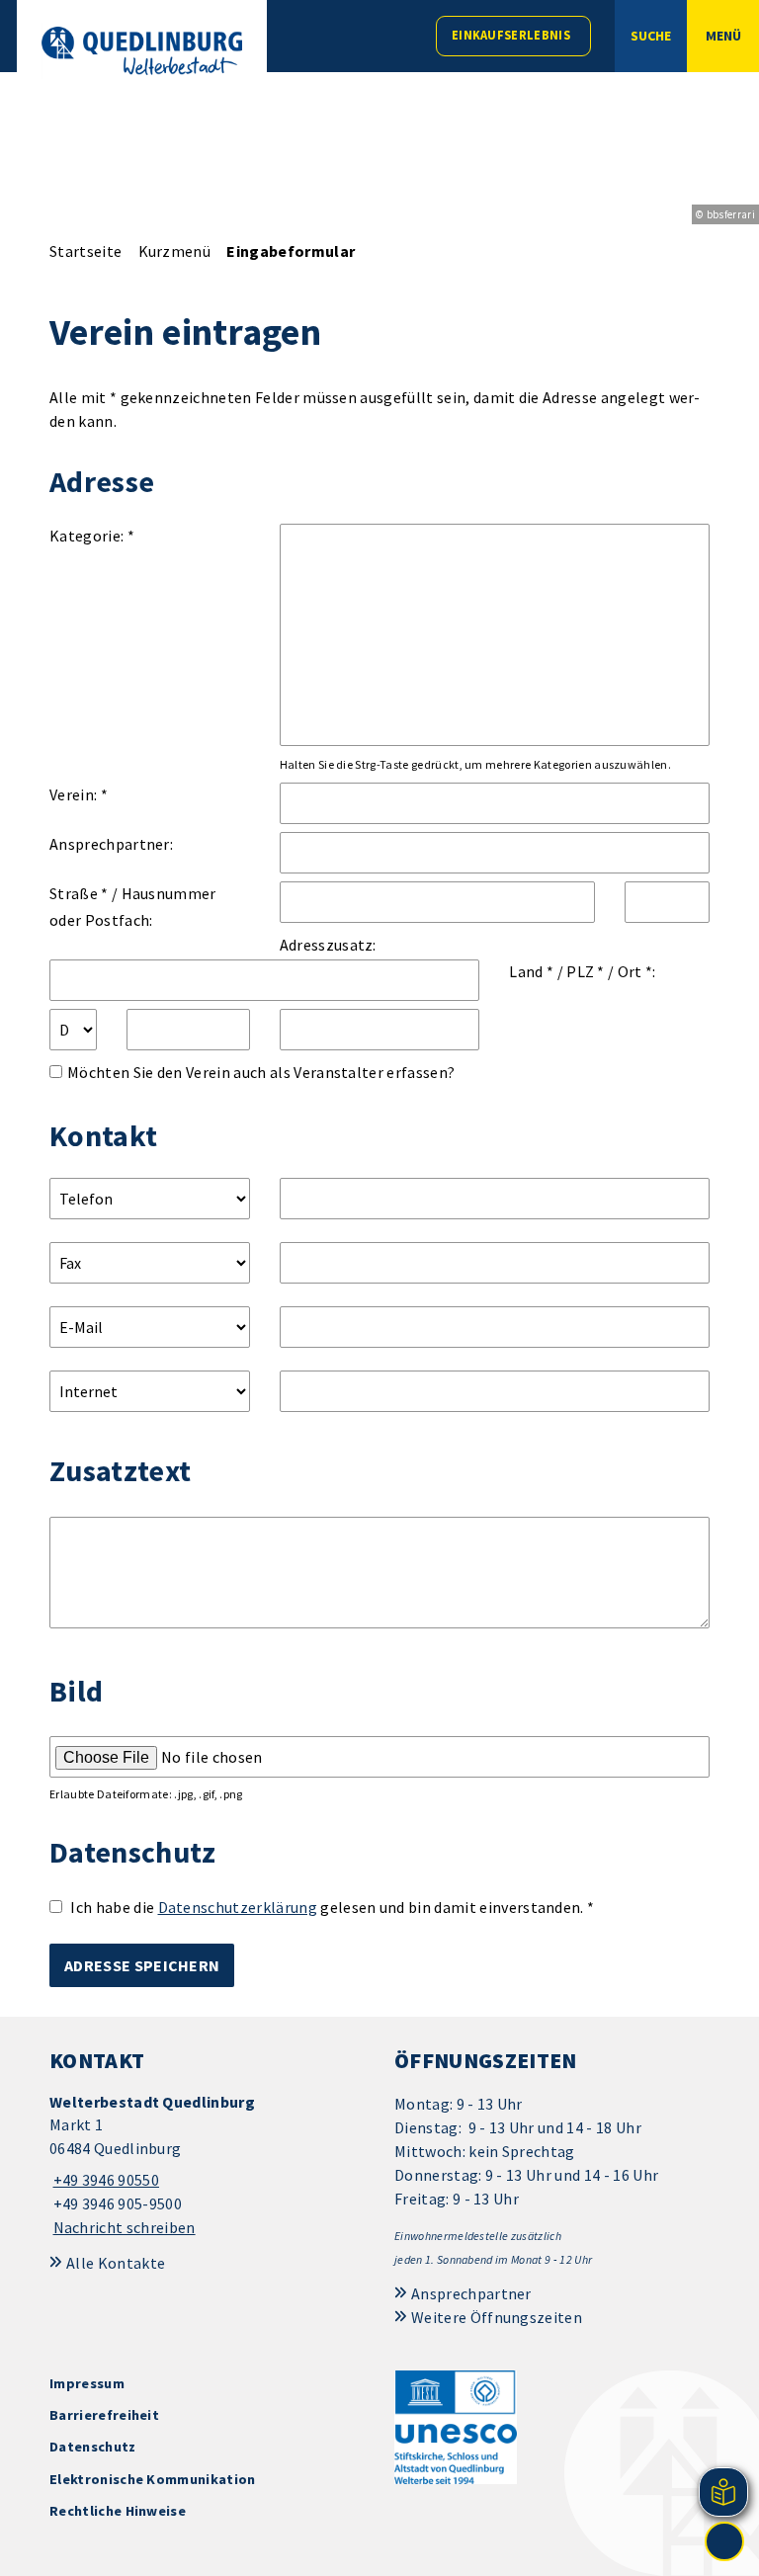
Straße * (79, 893)
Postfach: (119, 920)
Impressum (87, 2383)
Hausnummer (169, 893)
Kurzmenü (175, 251)
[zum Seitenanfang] (724, 2541)
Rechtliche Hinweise (118, 2511)
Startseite (85, 251)
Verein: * (79, 794)
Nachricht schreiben (125, 2227)
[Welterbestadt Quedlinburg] (207, 2165)
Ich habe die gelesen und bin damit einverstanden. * (332, 1907)
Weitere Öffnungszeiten (497, 2317)
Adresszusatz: (328, 945)
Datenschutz (93, 2447)
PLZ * (586, 971)
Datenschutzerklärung (238, 1907)
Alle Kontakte (116, 2263)
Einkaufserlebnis (511, 35)
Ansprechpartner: (111, 844)
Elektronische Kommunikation (153, 2479)
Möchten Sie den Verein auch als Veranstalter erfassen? (261, 1072)
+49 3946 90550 (104, 2180)
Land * (531, 971)
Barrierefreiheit (104, 2415)
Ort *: (637, 971)
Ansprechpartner (471, 2293)
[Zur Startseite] (142, 51)
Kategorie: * (92, 536)
